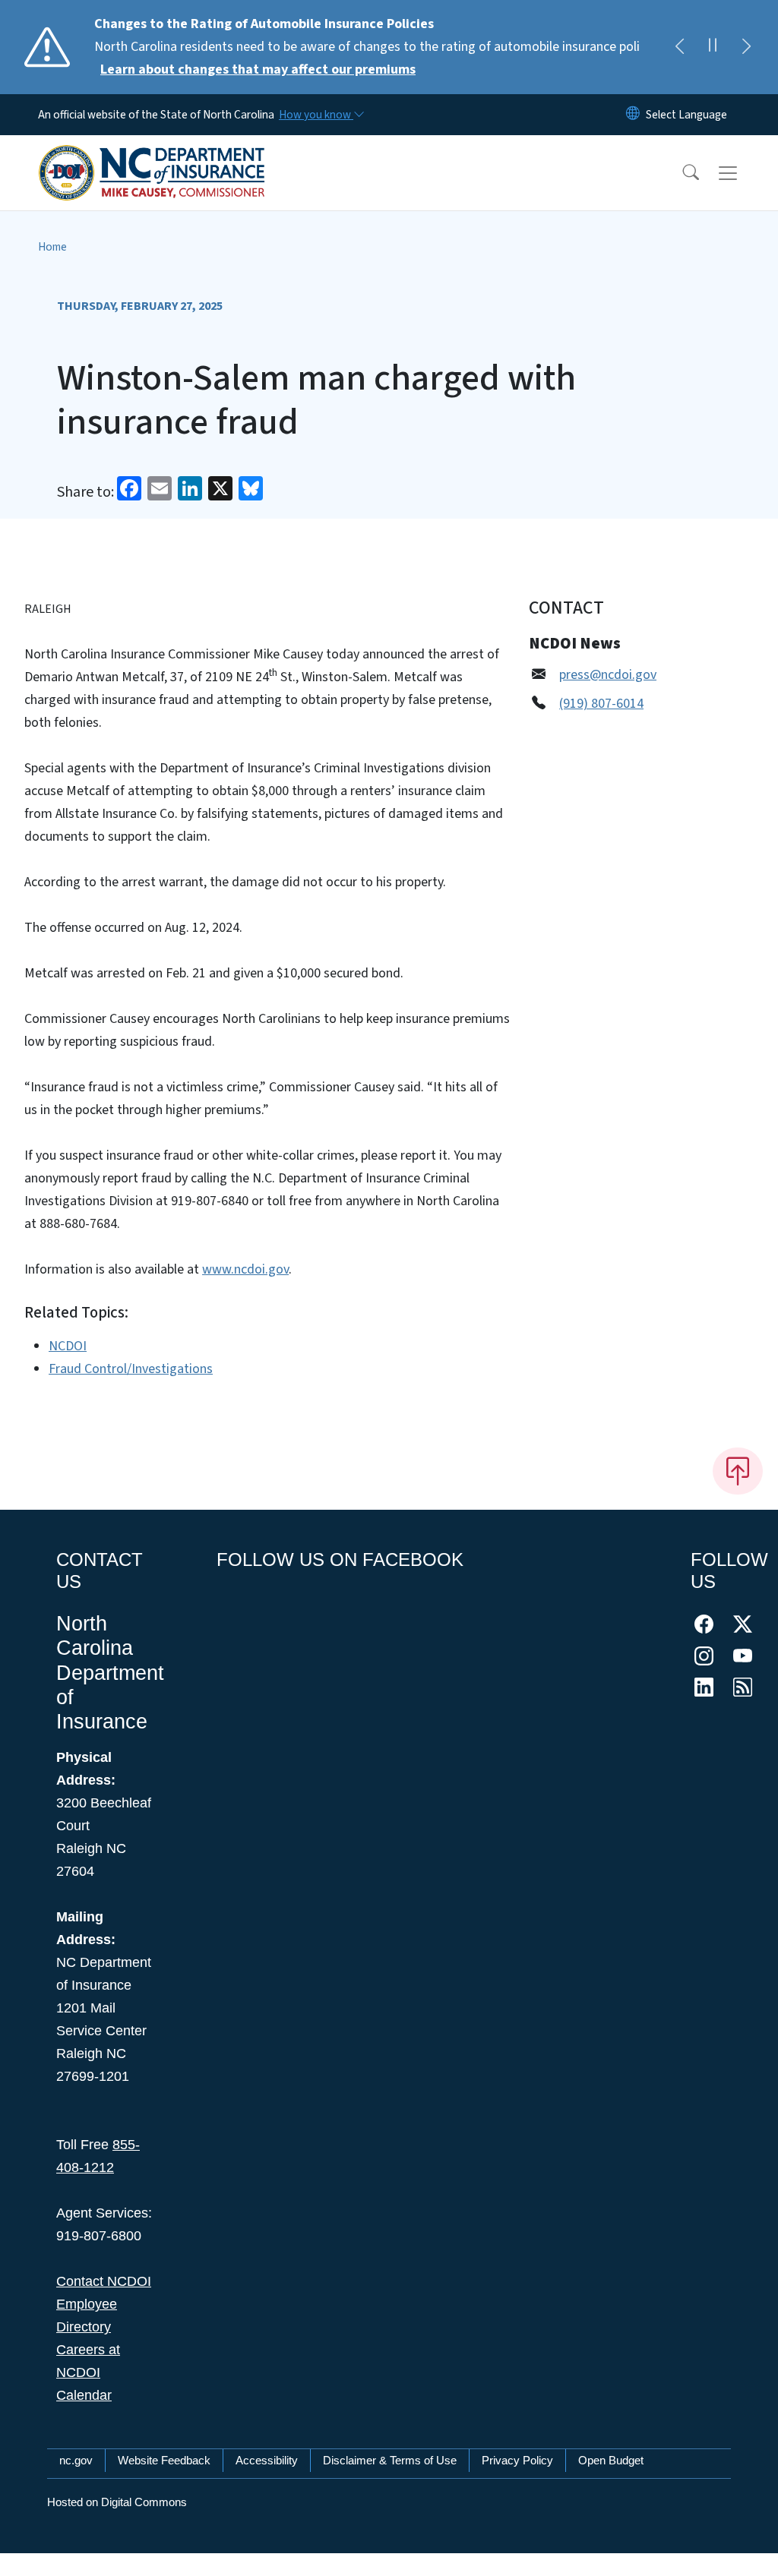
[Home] (152, 156)
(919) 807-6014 (601, 704)
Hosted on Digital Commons (117, 2502)
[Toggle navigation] (742, 173)
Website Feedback (164, 2460)
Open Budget (611, 2460)
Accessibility (267, 2460)
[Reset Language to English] (633, 115)
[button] (681, 173)
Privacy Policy (517, 2460)
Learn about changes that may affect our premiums (258, 69)
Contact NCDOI (104, 2281)
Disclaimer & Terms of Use (390, 2460)
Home (52, 247)
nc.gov (76, 2460)
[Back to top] (738, 1471)
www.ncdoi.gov (245, 1269)
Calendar (84, 2395)
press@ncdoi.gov (608, 675)
